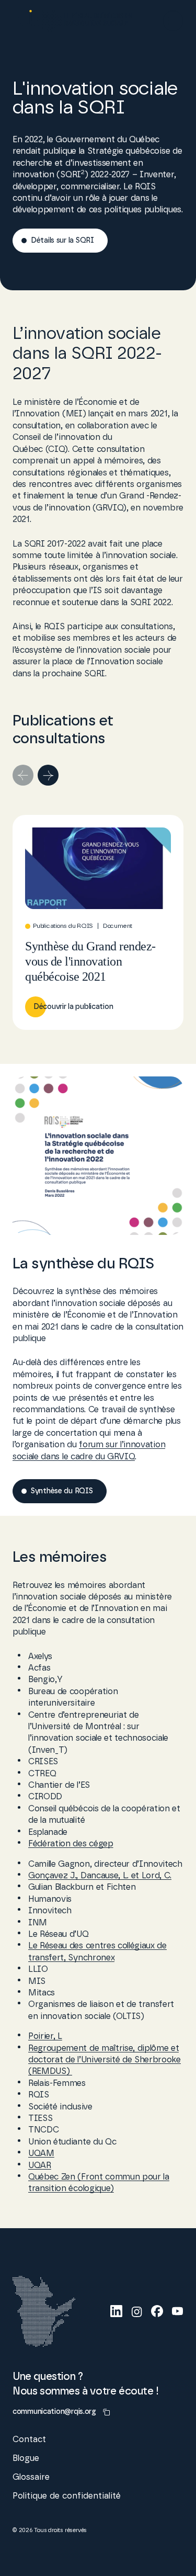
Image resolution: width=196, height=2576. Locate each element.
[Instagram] (137, 2311)
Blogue (26, 2458)
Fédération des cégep (71, 1844)
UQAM (41, 2153)
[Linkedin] (116, 2311)
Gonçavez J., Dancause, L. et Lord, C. (100, 1876)
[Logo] (72, 21)
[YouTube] (177, 2311)
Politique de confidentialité (67, 2496)
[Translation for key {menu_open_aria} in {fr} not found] (173, 21)
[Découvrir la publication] (98, 922)
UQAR (40, 2165)
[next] (48, 775)
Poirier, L (45, 2036)
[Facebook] (157, 2311)
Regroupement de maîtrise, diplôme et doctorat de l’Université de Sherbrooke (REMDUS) (105, 2060)
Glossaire (31, 2477)
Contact (29, 2439)
